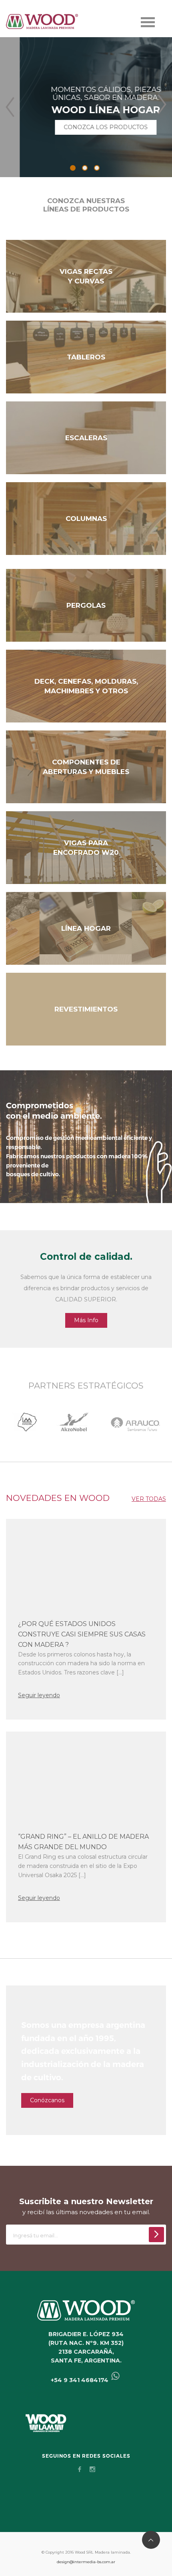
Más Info (86, 1320)
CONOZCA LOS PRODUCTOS (86, 127)
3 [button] (97, 168)
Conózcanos (47, 2100)
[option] (86, 107)
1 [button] (73, 168)
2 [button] (85, 168)
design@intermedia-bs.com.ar (86, 2562)
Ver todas (149, 1499)
